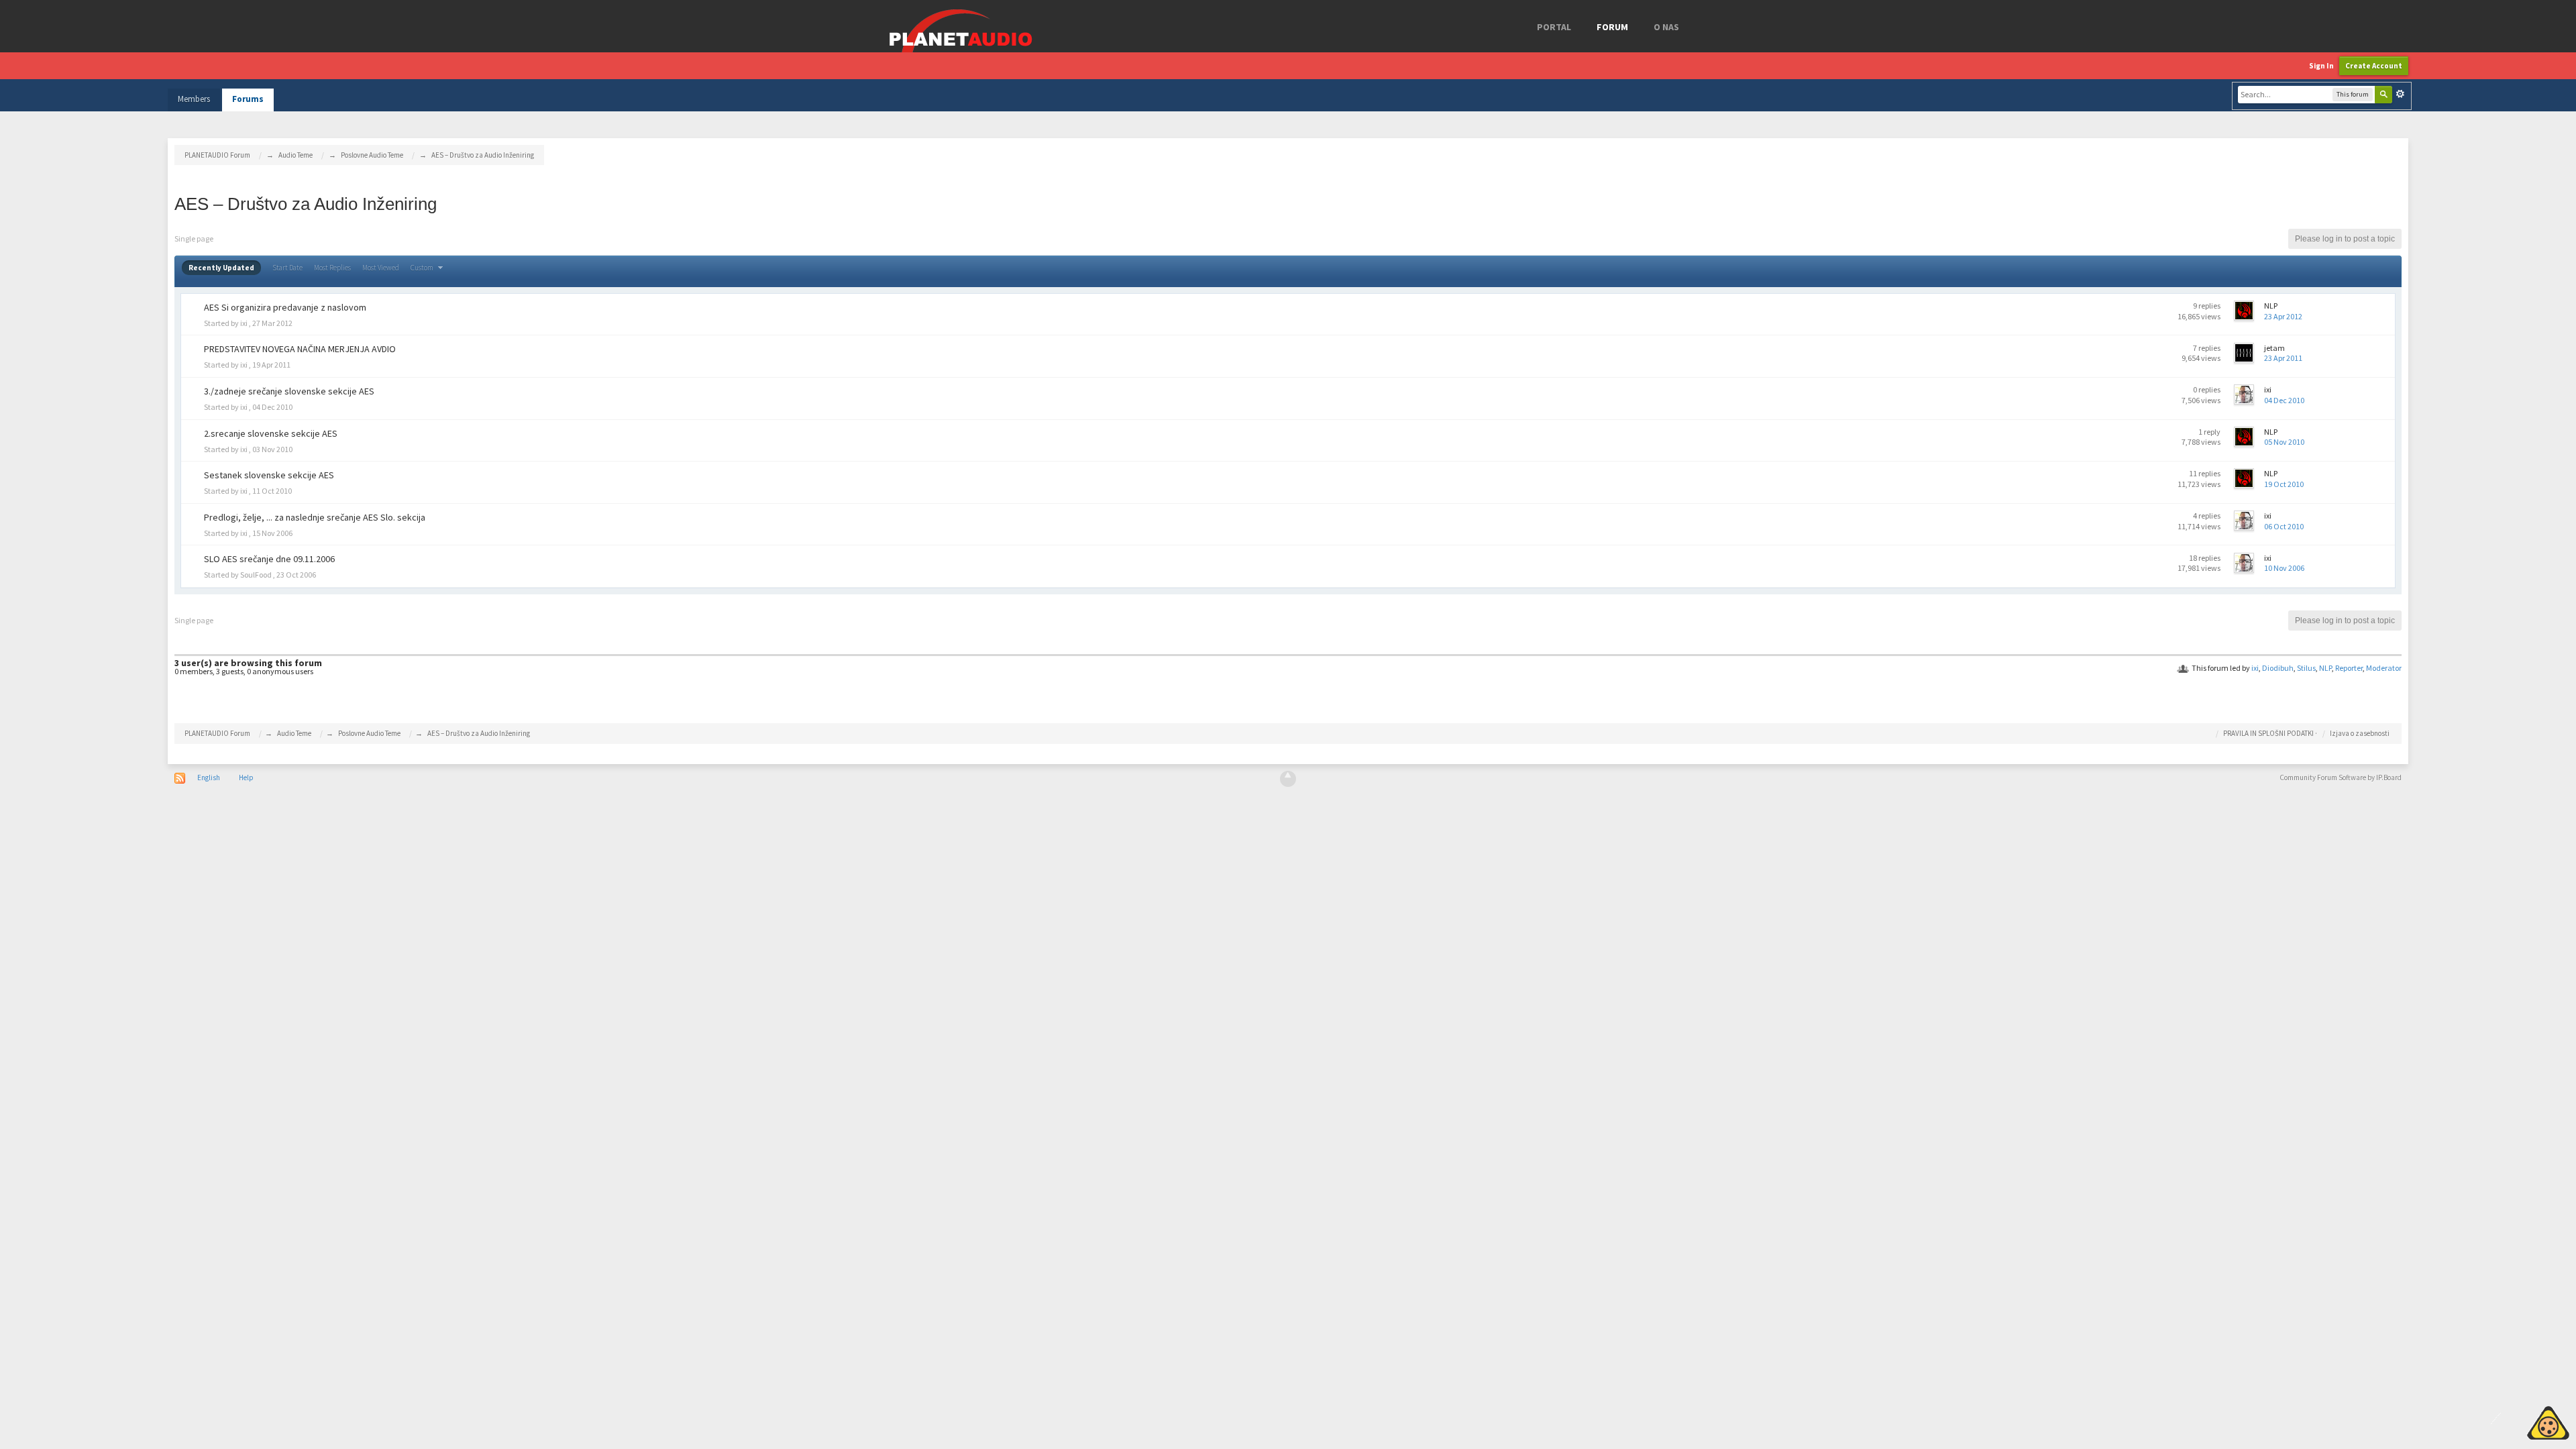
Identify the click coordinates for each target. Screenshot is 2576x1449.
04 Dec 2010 (2284, 400)
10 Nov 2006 (2284, 568)
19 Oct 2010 (2284, 484)
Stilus (2306, 668)
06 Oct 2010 (2284, 526)
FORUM (1612, 27)
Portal (1554, 27)
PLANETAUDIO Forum (217, 733)
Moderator (2384, 668)
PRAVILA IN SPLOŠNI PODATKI (2268, 733)
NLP (2325, 668)
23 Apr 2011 (2283, 358)
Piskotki (2517, 1421)
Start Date (287, 268)
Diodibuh (2278, 668)
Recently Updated (221, 268)
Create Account (2374, 66)
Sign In (2321, 66)
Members (194, 99)
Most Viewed (381, 268)
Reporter (2349, 668)
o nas (1666, 27)
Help (246, 777)
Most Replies (332, 268)
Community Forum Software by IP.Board (2341, 777)
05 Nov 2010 (2284, 442)
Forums (248, 99)
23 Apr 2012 (2283, 316)
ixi (2255, 668)
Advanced (2400, 94)
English (209, 777)
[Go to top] (1288, 779)
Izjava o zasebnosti (2360, 733)
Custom (423, 268)
